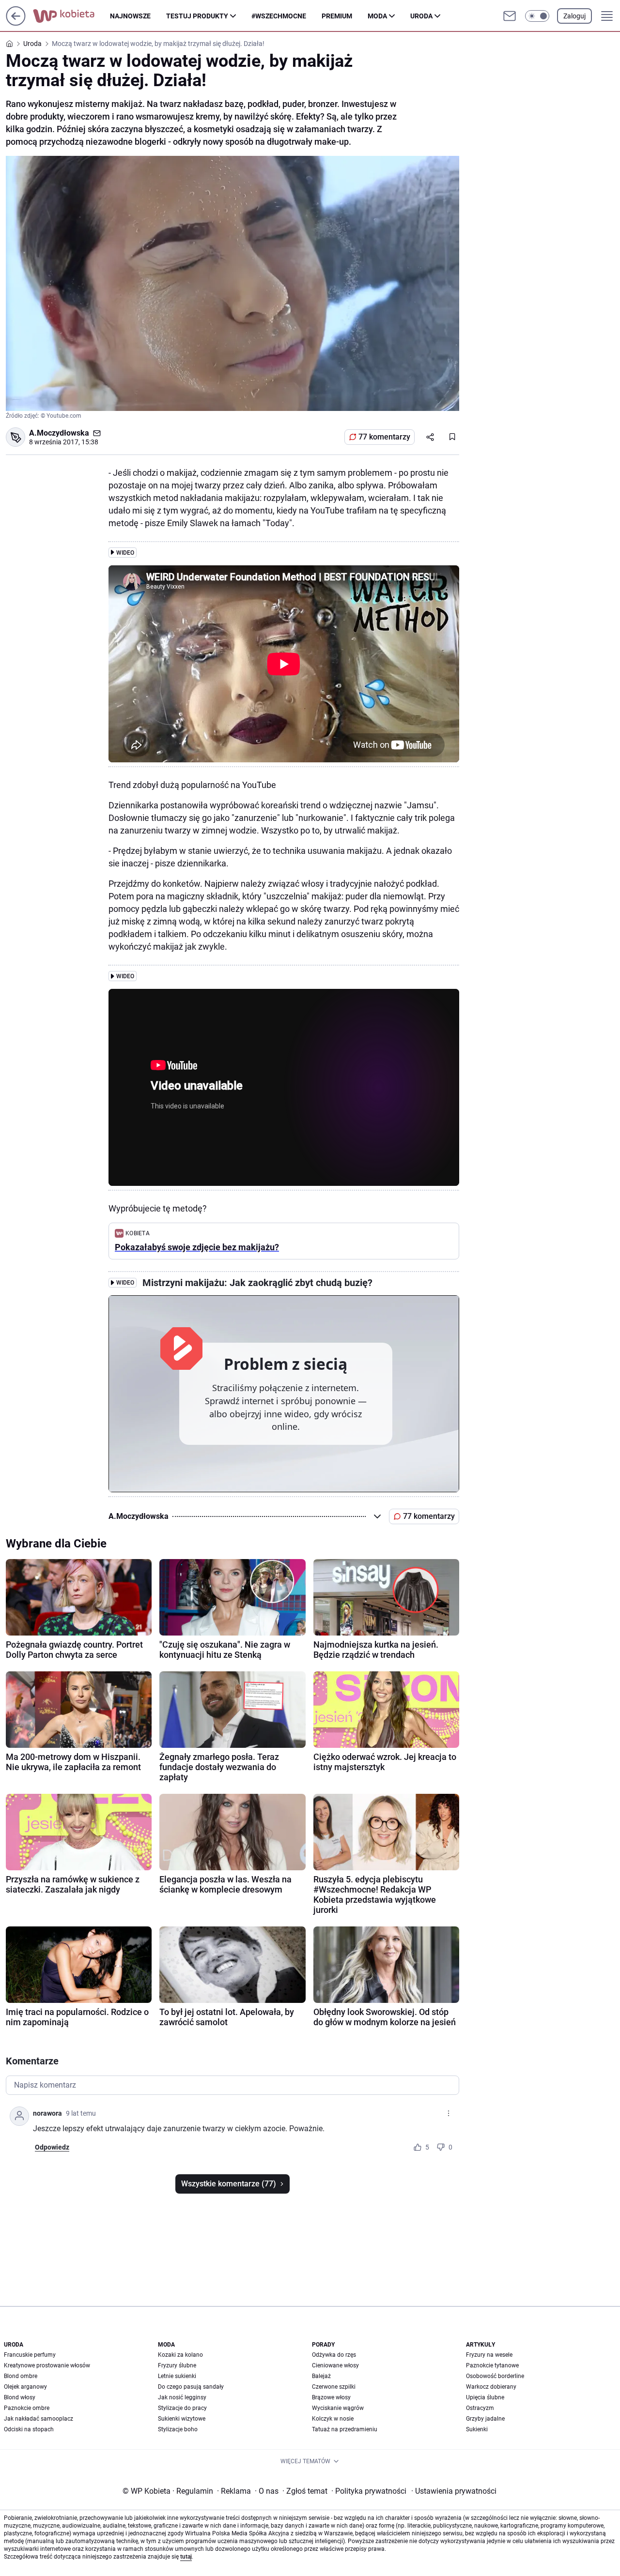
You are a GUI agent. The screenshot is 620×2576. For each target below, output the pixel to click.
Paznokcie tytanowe (492, 2365)
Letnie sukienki (177, 2376)
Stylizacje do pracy (182, 2408)
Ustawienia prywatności (454, 2491)
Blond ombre (21, 2376)
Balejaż (321, 2376)
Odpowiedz (52, 2147)
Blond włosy (20, 2397)
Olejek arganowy (25, 2387)
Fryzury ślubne (177, 2365)
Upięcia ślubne (485, 2397)
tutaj (186, 2557)
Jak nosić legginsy (182, 2397)
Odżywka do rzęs (334, 2355)
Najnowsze (130, 16)
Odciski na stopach (29, 2429)
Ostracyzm (480, 2408)
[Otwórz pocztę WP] (510, 16)
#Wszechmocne (279, 16)
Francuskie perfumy (30, 2355)
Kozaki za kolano (180, 2355)
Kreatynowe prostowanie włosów (47, 2365)
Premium (337, 16)
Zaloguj (574, 16)
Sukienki (477, 2429)
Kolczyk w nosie (333, 2419)
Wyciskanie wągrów (338, 2408)
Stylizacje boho (178, 2429)
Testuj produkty (197, 16)
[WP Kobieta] (71, 16)
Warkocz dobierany (491, 2387)
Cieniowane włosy (335, 2365)
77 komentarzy (384, 437)
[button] (537, 16)
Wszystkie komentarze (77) (229, 2184)
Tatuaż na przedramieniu (345, 2429)
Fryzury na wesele (489, 2355)
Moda (377, 16)
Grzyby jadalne (485, 2419)
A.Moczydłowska (59, 433)
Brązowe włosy (331, 2397)
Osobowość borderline (495, 2376)
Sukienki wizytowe (182, 2419)
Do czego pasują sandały (191, 2387)
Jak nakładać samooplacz (39, 2419)
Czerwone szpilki (334, 2387)
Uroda (421, 16)
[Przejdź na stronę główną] (16, 23)
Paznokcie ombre (27, 2408)
